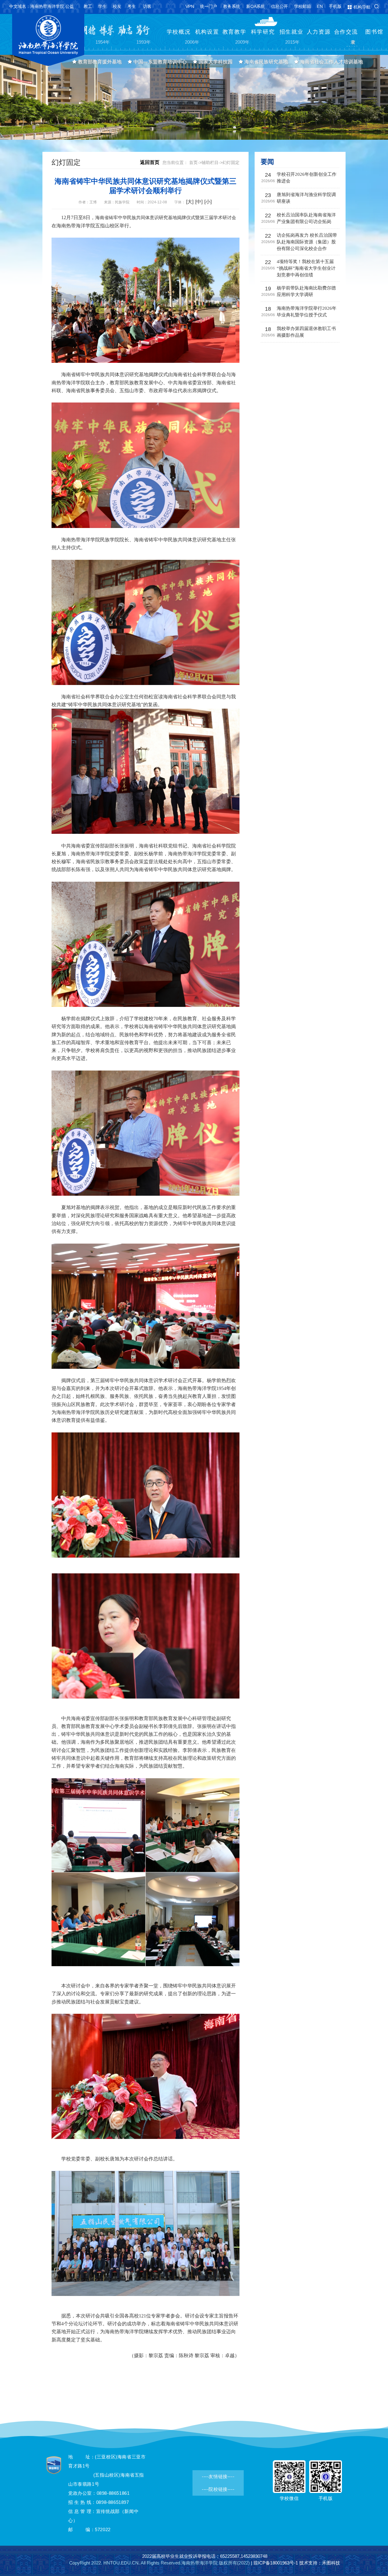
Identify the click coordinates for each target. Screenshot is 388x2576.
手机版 (335, 6)
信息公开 (279, 6)
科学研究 (263, 32)
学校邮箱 (303, 6)
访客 (147, 6)
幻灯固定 (231, 162)
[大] (190, 202)
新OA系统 (256, 6)
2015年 (292, 42)
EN (320, 6)
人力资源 (319, 32)
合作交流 (346, 32)
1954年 (102, 42)
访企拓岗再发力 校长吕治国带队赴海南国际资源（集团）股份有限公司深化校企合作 (307, 242)
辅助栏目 (210, 162)
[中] (199, 202)
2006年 (192, 42)
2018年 (353, 45)
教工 (88, 6)
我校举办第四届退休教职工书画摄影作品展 (306, 332)
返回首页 (150, 162)
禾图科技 (331, 2563)
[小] (208, 202)
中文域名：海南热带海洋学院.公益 (42, 6)
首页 (193, 162)
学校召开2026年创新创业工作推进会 (307, 178)
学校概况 (179, 32)
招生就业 (291, 32)
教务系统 (232, 6)
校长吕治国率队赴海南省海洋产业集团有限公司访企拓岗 (306, 218)
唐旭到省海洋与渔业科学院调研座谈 (306, 198)
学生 (102, 6)
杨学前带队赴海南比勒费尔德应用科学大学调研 (306, 291)
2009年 (242, 42)
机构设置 (207, 32)
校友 (117, 6)
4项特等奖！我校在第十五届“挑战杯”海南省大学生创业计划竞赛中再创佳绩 (306, 268)
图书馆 (374, 32)
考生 (132, 6)
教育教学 (234, 32)
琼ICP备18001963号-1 (276, 2563)
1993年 (143, 42)
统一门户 (209, 6)
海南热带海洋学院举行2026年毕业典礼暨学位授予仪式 (307, 312)
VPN (190, 6)
